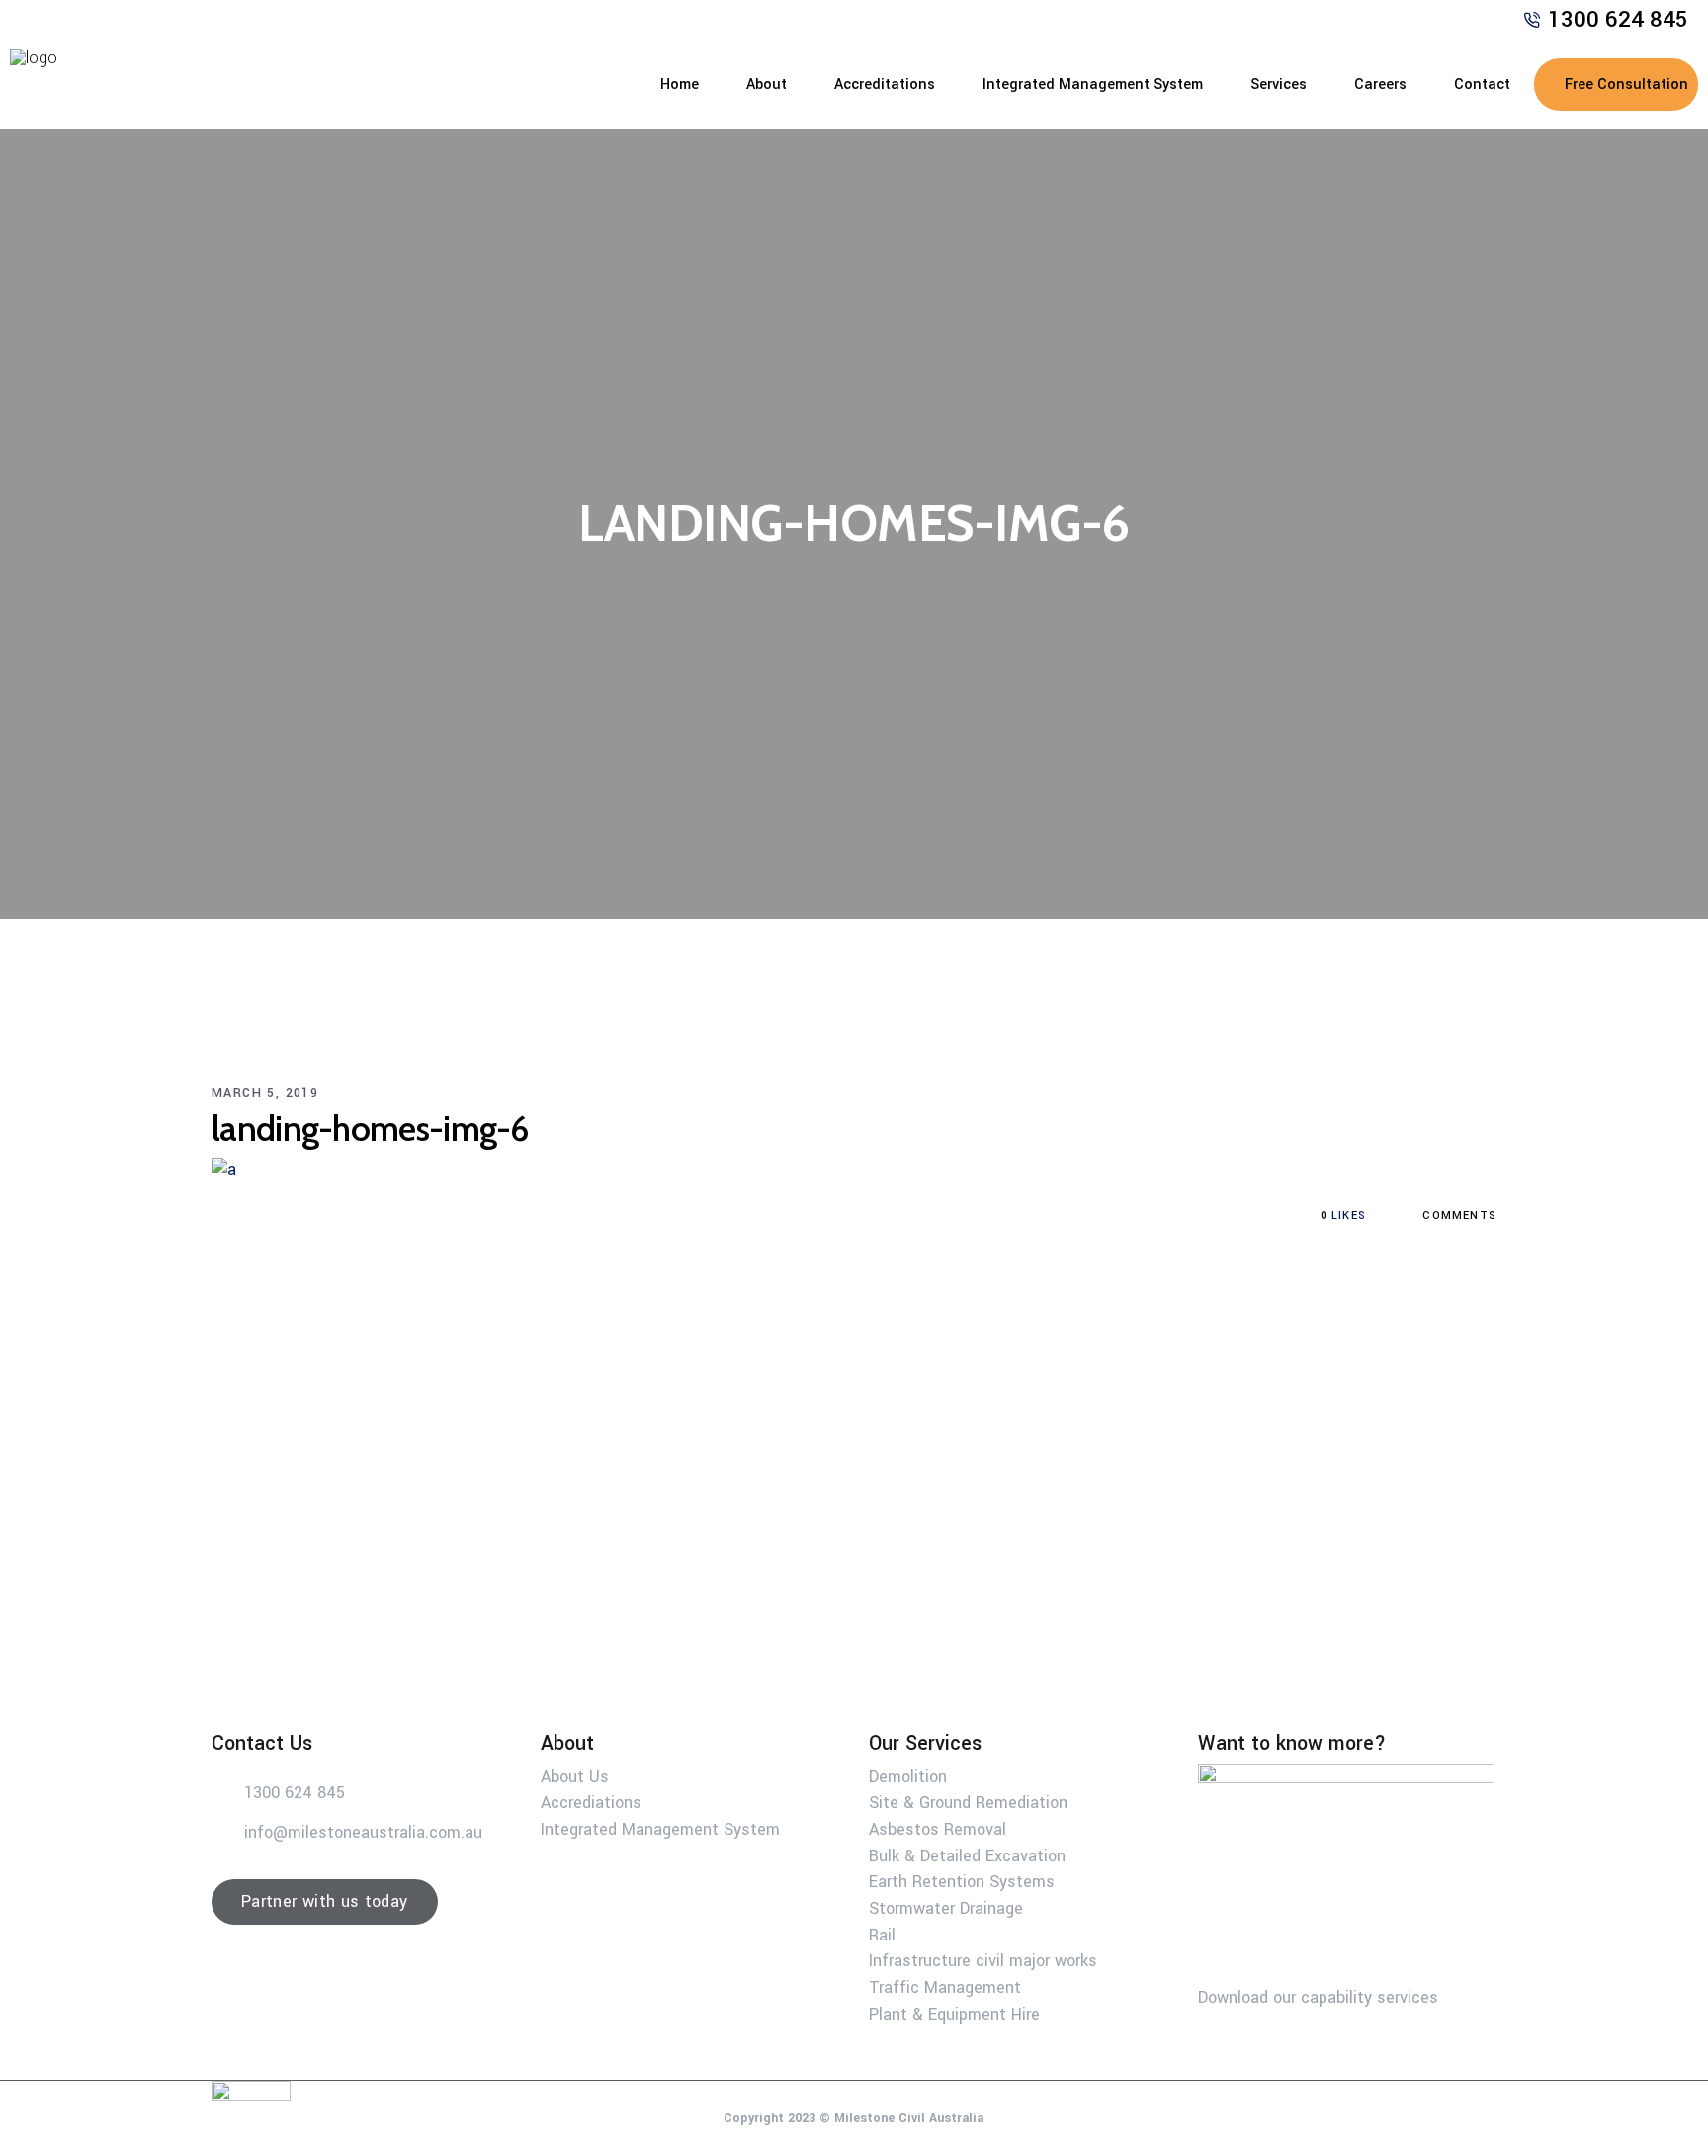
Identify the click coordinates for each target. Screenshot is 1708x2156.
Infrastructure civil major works (983, 1961)
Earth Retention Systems (962, 1882)
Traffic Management (945, 1987)
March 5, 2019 (265, 1093)
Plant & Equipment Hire (954, 2013)
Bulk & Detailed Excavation (967, 1855)
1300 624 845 (1618, 20)
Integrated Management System (660, 1829)
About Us (575, 1776)
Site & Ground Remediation (968, 1803)
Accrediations (591, 1803)
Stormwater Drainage (946, 1908)
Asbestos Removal (938, 1829)
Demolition (908, 1776)
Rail (882, 1934)
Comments (1457, 1215)
